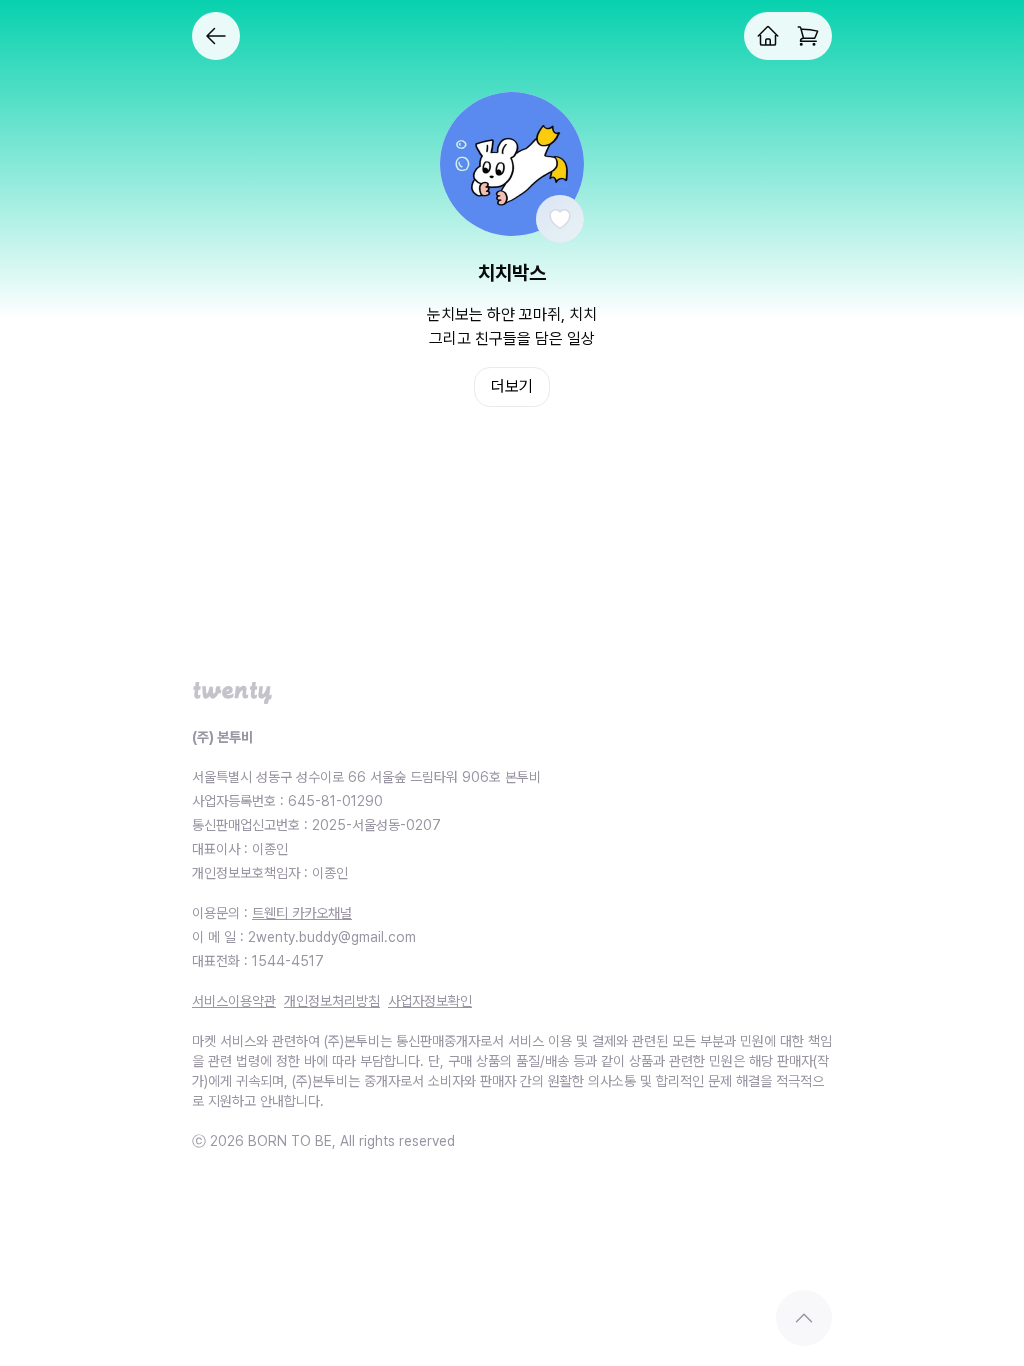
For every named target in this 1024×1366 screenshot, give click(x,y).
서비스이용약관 (234, 1001)
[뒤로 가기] (216, 36)
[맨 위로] (804, 1318)
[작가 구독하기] (560, 219)
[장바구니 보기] (808, 36)
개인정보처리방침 (332, 1001)
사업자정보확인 (430, 1001)
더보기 (512, 386)
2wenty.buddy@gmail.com (332, 937)
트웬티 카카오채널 (302, 913)
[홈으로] (768, 36)
